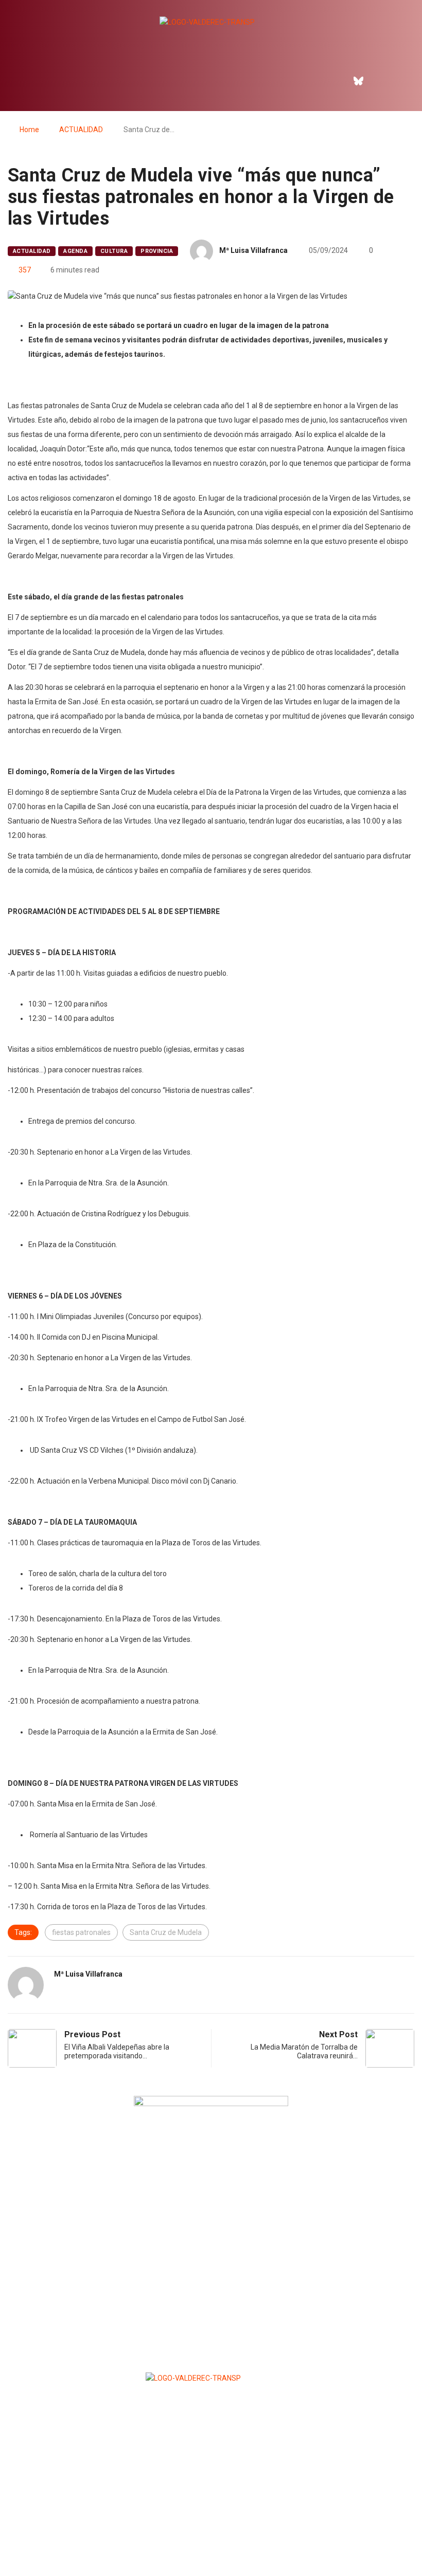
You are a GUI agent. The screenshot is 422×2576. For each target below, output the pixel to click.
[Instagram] (380, 81)
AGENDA (75, 251)
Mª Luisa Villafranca (253, 250)
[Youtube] (402, 81)
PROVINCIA (157, 251)
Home (29, 130)
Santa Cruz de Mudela (166, 1932)
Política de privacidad (210, 2543)
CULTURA (114, 251)
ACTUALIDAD (81, 130)
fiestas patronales (81, 1932)
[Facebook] (336, 81)
